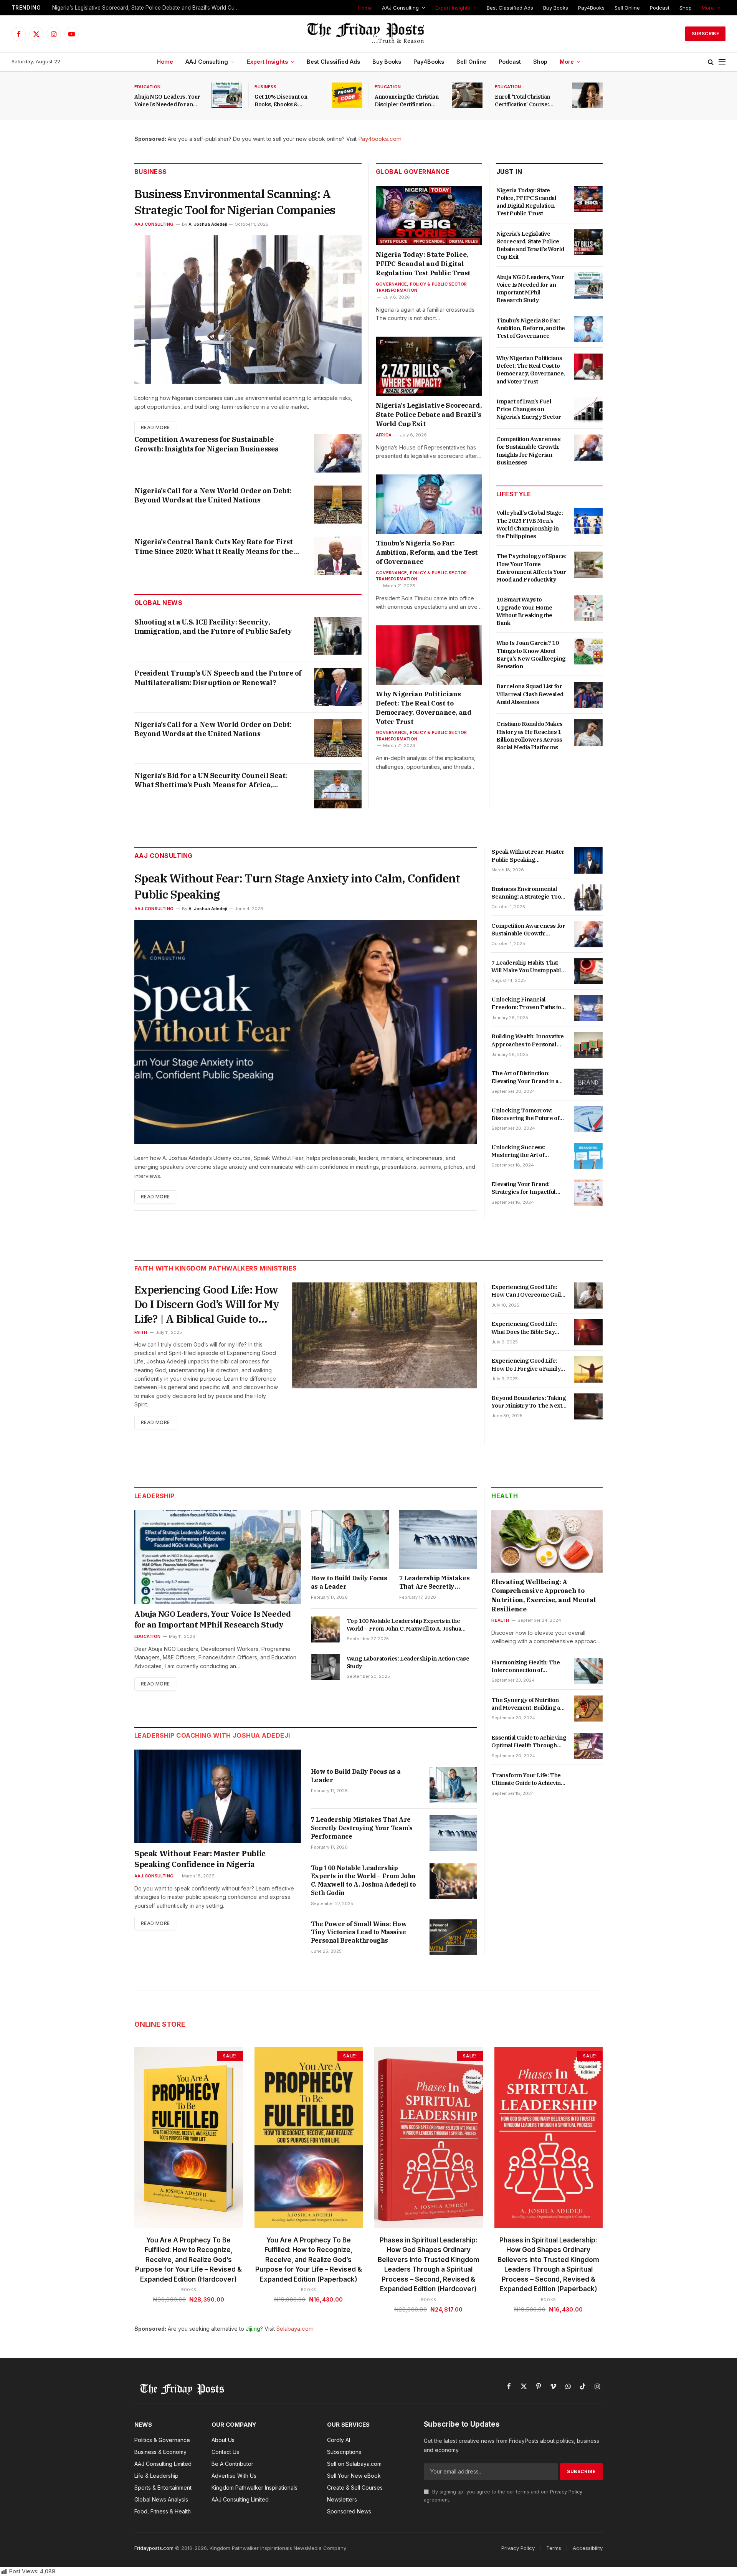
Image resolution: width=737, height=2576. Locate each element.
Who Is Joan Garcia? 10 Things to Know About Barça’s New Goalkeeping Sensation (531, 654)
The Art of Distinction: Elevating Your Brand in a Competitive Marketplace (525, 1077)
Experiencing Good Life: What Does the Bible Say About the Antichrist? (524, 1328)
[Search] (711, 62)
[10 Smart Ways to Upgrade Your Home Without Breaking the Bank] (588, 608)
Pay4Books (591, 8)
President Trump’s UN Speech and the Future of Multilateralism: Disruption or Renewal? (218, 678)
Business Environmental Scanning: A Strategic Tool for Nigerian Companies (235, 202)
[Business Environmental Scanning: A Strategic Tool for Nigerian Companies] (248, 310)
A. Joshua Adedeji (208, 224)
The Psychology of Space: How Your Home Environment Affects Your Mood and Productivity (531, 568)
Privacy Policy (566, 2492)
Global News (158, 603)
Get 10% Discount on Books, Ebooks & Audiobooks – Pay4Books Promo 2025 (287, 101)
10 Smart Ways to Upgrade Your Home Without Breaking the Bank (524, 611)
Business (265, 87)
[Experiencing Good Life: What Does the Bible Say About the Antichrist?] (588, 1332)
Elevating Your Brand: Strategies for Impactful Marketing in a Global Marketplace (523, 1188)
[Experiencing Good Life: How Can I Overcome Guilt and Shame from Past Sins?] (588, 1295)
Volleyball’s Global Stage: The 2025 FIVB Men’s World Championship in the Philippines (530, 524)
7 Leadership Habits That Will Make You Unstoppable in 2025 (528, 967)
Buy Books (556, 8)
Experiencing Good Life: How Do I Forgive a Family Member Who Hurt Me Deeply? (526, 1365)
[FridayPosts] (368, 34)
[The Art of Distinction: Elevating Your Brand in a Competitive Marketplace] (588, 1082)
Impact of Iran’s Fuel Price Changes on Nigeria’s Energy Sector (529, 409)
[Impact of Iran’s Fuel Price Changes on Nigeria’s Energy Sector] (588, 410)
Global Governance (413, 172)
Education (147, 87)
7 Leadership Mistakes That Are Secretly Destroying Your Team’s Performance (436, 1583)
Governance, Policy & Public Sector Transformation (421, 287)
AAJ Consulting (400, 8)
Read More (155, 427)
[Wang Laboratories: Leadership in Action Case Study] (325, 1667)
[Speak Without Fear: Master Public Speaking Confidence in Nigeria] (588, 860)
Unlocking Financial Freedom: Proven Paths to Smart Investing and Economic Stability (526, 1004)
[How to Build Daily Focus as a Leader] (350, 1539)
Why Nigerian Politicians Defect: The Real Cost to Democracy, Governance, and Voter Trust (424, 708)
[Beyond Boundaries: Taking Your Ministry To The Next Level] (588, 1406)
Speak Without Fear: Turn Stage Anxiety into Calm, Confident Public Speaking (297, 886)
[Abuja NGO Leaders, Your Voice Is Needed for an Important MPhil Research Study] (227, 95)
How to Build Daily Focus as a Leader (349, 1582)
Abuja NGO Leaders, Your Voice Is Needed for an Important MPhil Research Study (168, 101)
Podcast (660, 8)
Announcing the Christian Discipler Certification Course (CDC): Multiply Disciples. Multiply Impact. (409, 101)
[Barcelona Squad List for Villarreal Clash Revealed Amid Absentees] (588, 695)
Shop (686, 8)
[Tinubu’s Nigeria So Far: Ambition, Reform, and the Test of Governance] (429, 504)
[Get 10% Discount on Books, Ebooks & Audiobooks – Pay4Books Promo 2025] (347, 95)
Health (505, 1496)
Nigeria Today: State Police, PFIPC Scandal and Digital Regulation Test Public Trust (423, 264)
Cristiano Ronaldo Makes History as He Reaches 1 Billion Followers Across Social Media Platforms (530, 735)
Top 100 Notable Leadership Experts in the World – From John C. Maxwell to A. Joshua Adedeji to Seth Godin (404, 1625)
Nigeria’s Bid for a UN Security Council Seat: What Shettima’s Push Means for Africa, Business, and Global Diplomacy (211, 781)
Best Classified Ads (510, 8)
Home (365, 8)
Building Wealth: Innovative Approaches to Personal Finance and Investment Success (527, 1040)
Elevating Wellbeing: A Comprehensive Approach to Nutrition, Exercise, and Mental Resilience (544, 1595)
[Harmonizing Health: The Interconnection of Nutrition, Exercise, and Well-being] (588, 1671)
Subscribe (705, 34)
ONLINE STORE (160, 2024)
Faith (141, 1332)
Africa (384, 435)
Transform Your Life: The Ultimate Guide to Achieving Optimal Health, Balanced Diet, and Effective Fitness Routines (528, 1779)
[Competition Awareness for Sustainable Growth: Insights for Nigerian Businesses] (338, 453)
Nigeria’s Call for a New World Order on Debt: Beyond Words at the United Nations (213, 495)
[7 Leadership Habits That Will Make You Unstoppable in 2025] (588, 971)
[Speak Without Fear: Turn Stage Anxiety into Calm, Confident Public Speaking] (306, 1032)
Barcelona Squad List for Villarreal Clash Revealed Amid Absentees (530, 694)
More (708, 8)
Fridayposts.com (154, 2548)
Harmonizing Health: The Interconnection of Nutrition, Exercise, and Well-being (525, 1666)
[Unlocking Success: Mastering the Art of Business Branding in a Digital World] (588, 1156)
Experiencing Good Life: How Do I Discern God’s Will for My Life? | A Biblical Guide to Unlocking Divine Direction (207, 1304)
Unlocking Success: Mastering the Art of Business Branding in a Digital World (522, 1151)
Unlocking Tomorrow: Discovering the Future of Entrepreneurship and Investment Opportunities (526, 1115)
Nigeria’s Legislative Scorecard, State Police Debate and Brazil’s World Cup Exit (148, 8)
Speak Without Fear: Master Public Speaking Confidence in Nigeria (528, 856)
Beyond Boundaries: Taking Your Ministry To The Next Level (529, 1402)
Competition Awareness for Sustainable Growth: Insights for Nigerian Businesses (206, 444)
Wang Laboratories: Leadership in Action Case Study (408, 1662)
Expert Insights (453, 8)
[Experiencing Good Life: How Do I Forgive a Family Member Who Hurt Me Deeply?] (588, 1369)
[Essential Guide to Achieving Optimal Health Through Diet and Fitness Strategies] (588, 1746)
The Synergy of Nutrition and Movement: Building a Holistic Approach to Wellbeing (525, 1704)
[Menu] (722, 62)
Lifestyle (514, 494)
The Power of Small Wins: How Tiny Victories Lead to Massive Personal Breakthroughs (359, 1932)
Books (189, 2290)
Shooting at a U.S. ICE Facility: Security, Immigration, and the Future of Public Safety (213, 627)
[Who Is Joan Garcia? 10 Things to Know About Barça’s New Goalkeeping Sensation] (588, 651)
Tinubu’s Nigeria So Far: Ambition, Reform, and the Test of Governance (427, 552)
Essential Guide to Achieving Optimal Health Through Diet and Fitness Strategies (529, 1742)
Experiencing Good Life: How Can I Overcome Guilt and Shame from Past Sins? (528, 1291)
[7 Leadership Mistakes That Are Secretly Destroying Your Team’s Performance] (438, 1539)
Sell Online (627, 8)
